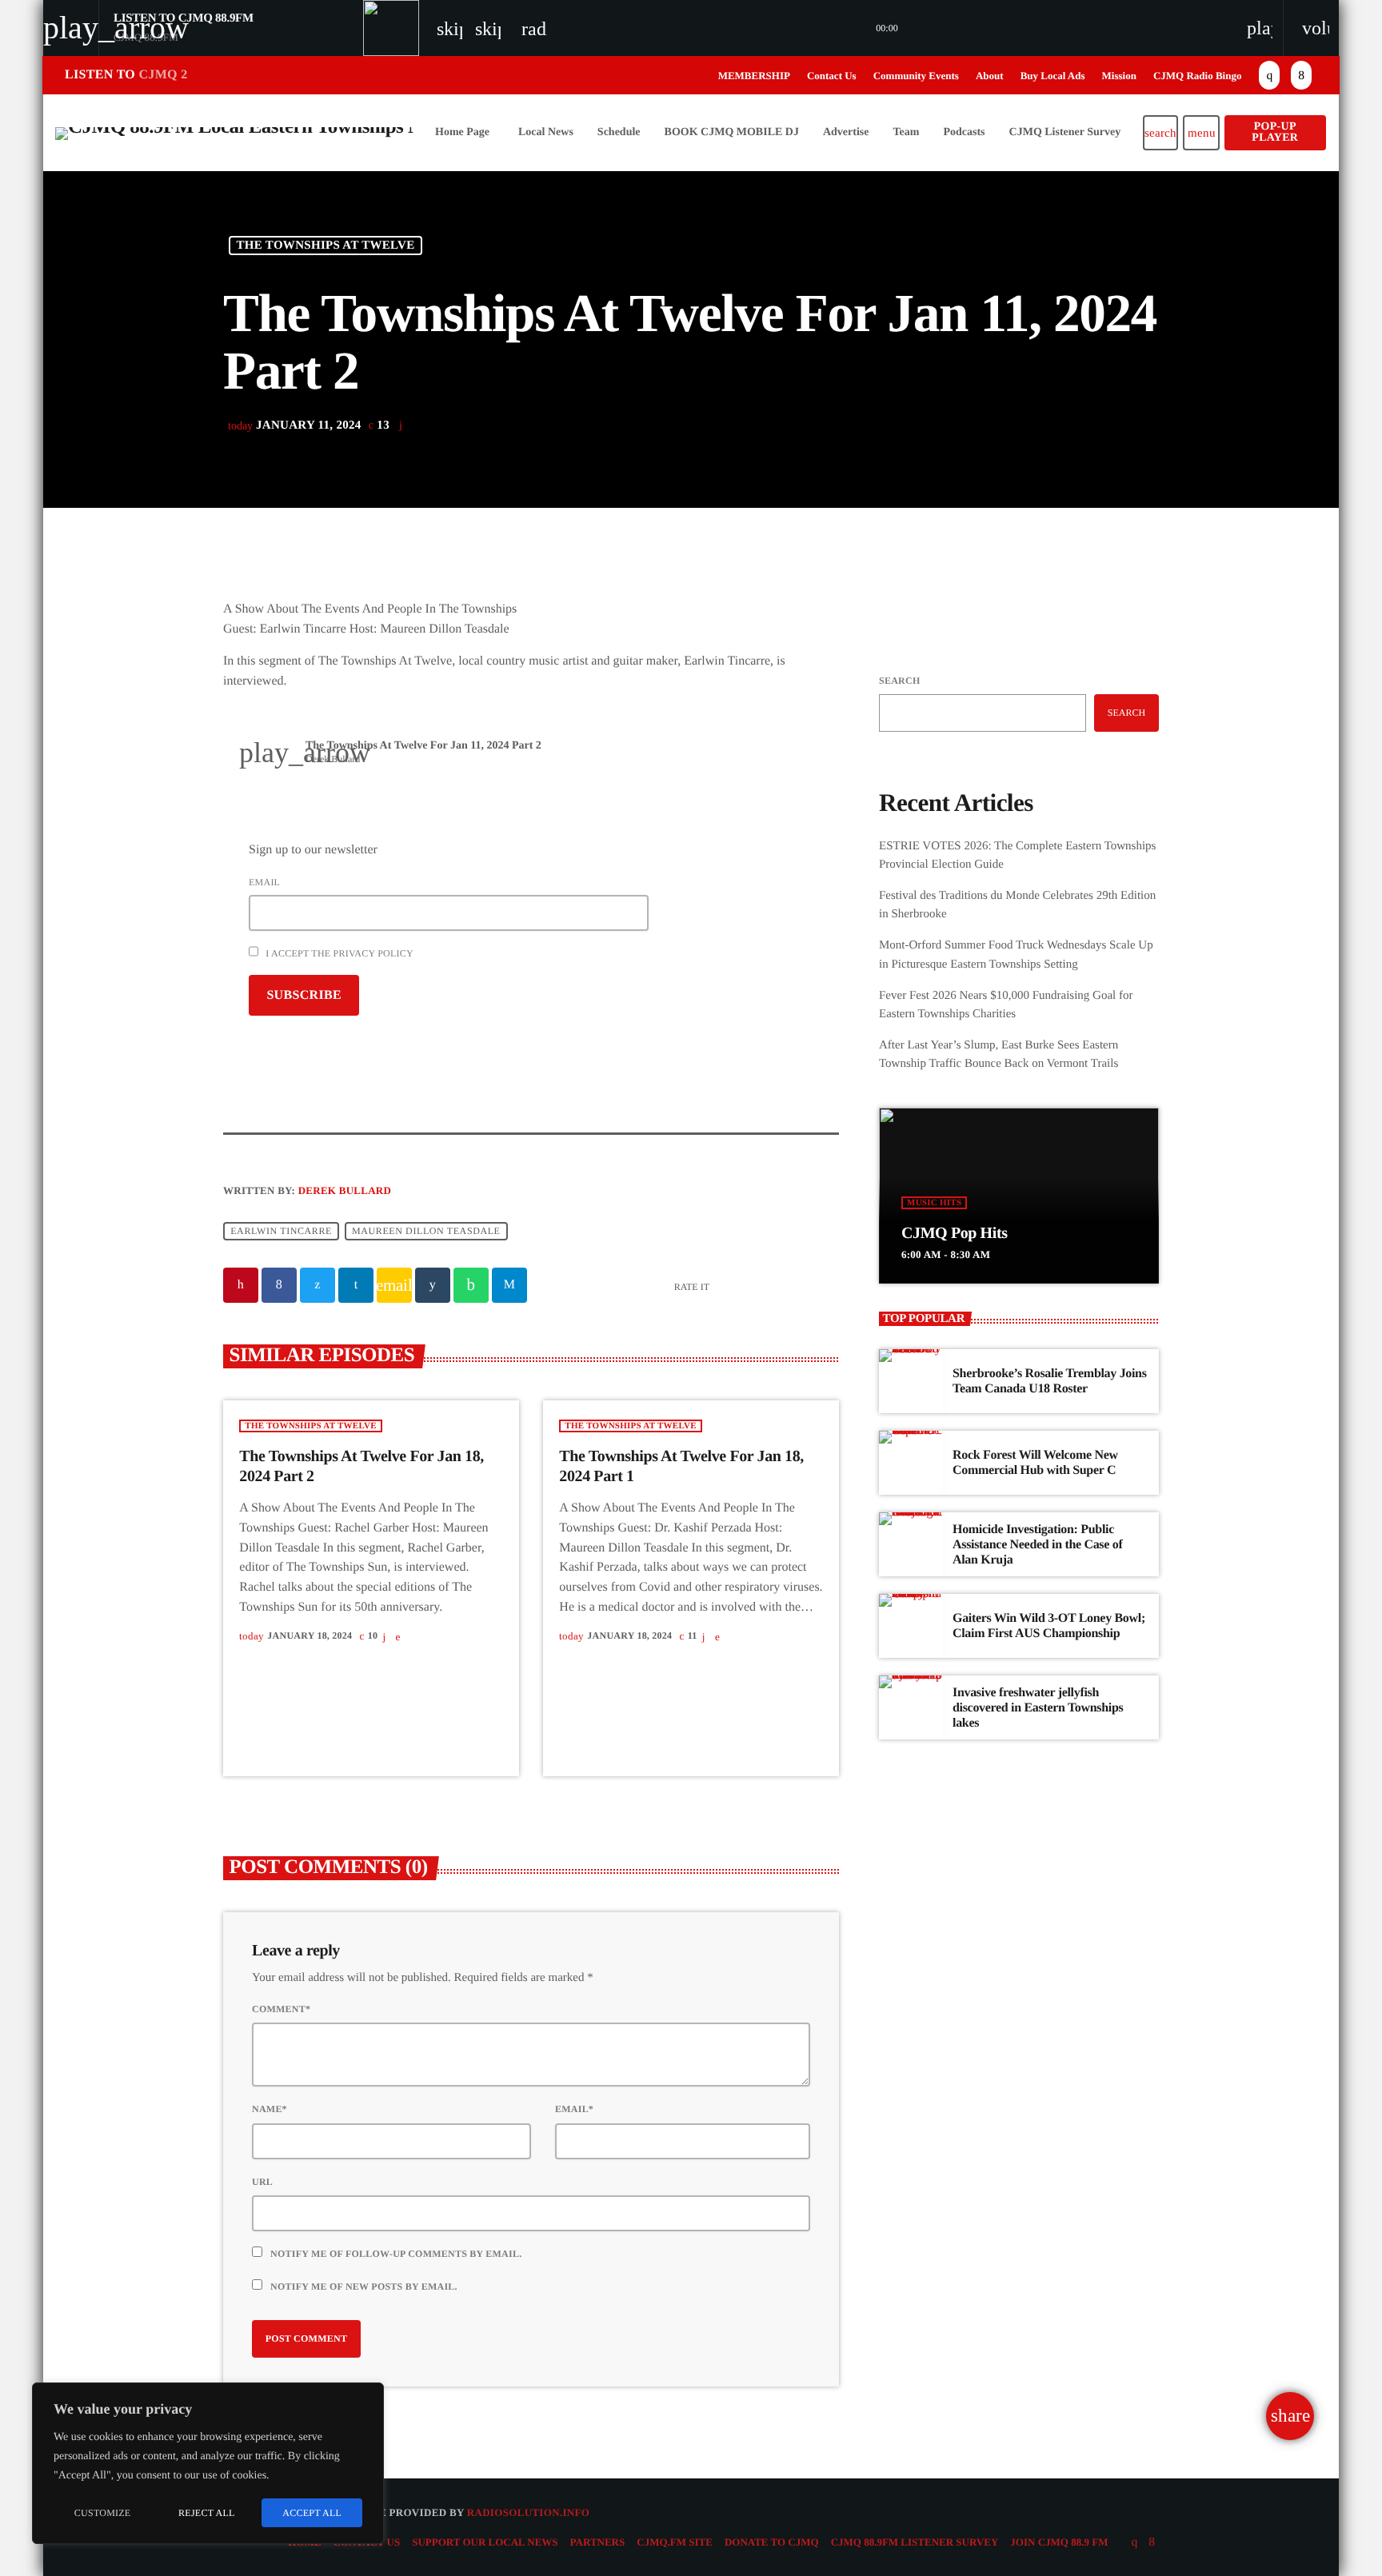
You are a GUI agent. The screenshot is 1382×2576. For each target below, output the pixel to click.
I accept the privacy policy (338, 953)
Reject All (207, 2513)
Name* (270, 2109)
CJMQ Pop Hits (955, 1233)
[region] (208, 2463)
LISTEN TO (126, 75)
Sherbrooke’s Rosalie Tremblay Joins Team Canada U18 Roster (1050, 1381)
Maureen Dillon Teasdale (426, 1232)
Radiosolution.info (528, 2512)
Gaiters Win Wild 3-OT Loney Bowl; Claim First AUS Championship (1049, 1626)
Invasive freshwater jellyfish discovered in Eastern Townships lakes (1038, 1708)
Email (264, 882)
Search (899, 681)
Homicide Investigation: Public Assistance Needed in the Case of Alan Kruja (1037, 1545)
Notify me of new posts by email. (364, 2286)
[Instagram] (1269, 75)
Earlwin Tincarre (281, 1232)
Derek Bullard (345, 1190)
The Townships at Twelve (326, 246)
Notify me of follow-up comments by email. (396, 2254)
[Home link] (235, 133)
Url (262, 2182)
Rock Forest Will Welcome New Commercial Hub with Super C (1035, 1463)
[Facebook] (1301, 75)
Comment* (281, 2009)
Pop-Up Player (1275, 132)
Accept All (312, 2513)
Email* (574, 2109)
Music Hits (934, 1203)
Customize (103, 2513)
